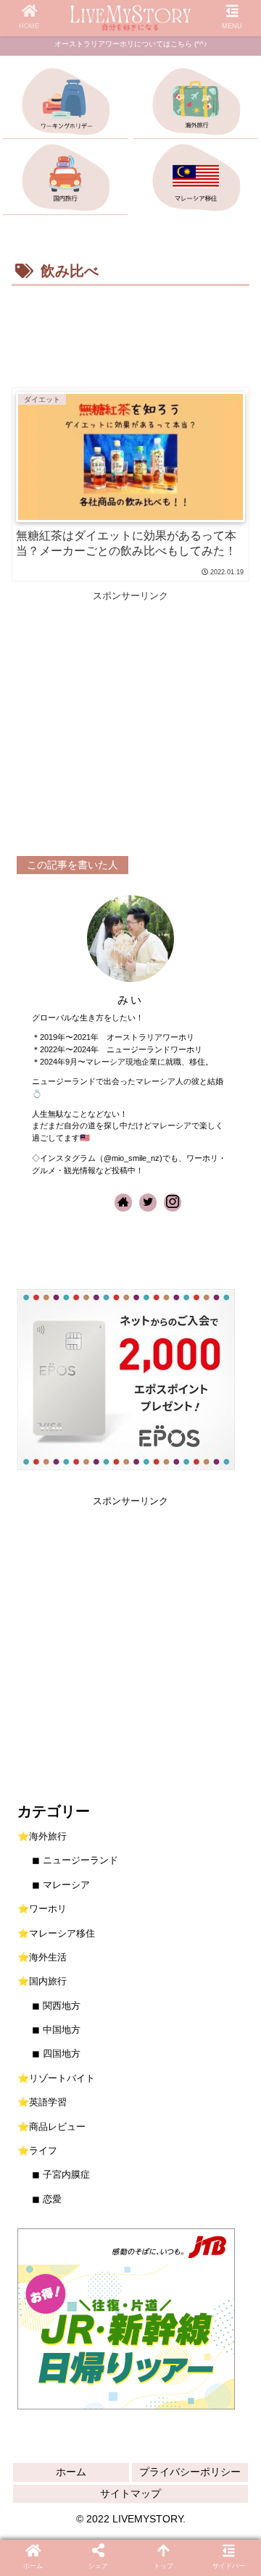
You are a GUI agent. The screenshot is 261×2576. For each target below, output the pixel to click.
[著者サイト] (123, 1203)
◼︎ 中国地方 (56, 2030)
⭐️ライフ (37, 2151)
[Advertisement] (130, 334)
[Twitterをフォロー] (148, 1203)
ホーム (71, 2472)
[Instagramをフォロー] (173, 1203)
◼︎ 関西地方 (56, 2006)
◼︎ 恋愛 (47, 2199)
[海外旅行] (196, 104)
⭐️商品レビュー (51, 2127)
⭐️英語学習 (42, 2102)
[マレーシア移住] (196, 180)
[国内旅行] (66, 180)
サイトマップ (130, 2493)
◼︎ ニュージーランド (75, 1860)
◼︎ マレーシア (61, 1885)
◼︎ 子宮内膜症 (61, 2174)
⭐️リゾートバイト (56, 2078)
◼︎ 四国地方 (56, 2053)
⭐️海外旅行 (42, 1836)
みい (130, 1000)
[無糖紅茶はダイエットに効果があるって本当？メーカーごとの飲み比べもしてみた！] (94, 1921)
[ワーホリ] (66, 104)
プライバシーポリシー (190, 2472)
